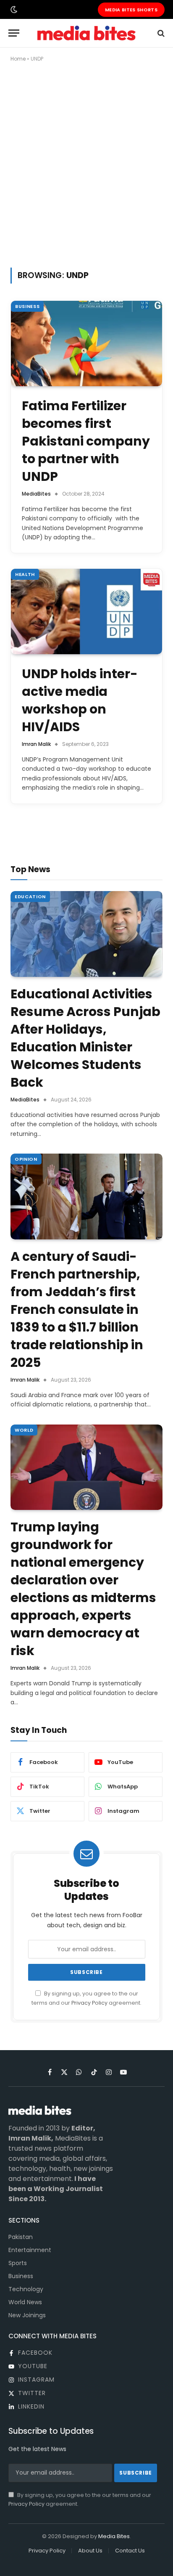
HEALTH (25, 574)
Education (30, 897)
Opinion (26, 1159)
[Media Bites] (86, 33)
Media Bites (114, 2536)
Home (18, 59)
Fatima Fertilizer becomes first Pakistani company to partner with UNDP (86, 441)
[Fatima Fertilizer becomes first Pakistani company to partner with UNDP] (86, 344)
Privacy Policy (89, 2003)
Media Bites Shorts (131, 10)
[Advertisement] (86, 163)
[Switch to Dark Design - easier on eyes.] (13, 10)
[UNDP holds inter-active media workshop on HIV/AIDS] (86, 612)
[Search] (160, 33)
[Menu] (14, 33)
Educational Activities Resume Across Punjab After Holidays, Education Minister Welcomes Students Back (85, 1038)
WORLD (24, 1430)
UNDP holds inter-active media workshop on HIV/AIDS (80, 700)
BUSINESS (27, 306)
